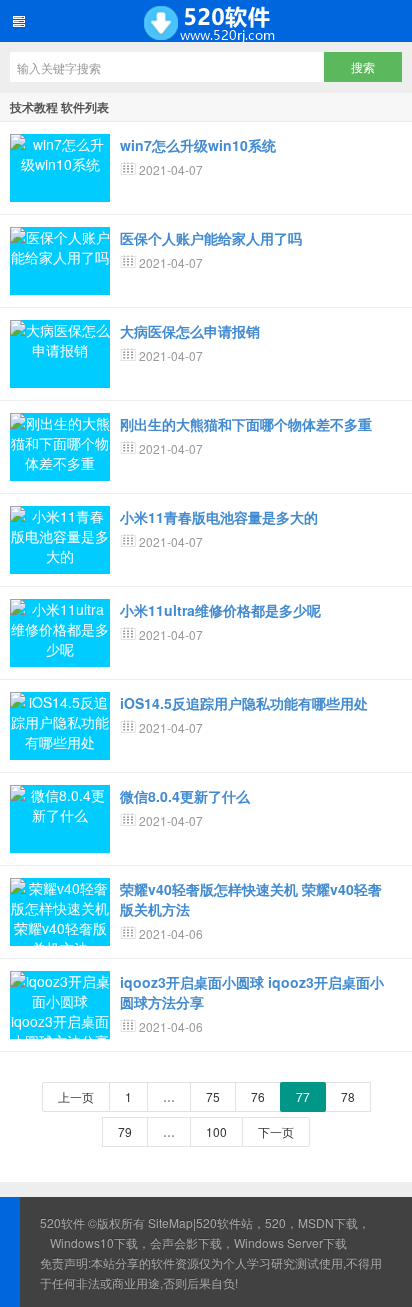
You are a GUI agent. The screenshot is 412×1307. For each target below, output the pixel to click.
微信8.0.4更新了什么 (185, 796)
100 (216, 1131)
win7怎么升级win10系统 (198, 145)
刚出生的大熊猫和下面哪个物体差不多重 (246, 424)
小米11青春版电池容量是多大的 (219, 517)
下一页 (276, 1131)
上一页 (76, 1096)
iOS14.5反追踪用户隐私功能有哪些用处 (244, 703)
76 (258, 1096)
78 (348, 1096)
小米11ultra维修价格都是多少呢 (220, 610)
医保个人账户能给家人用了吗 (211, 238)
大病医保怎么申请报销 (190, 331)
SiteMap (170, 1222)
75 (213, 1096)
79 (125, 1131)
